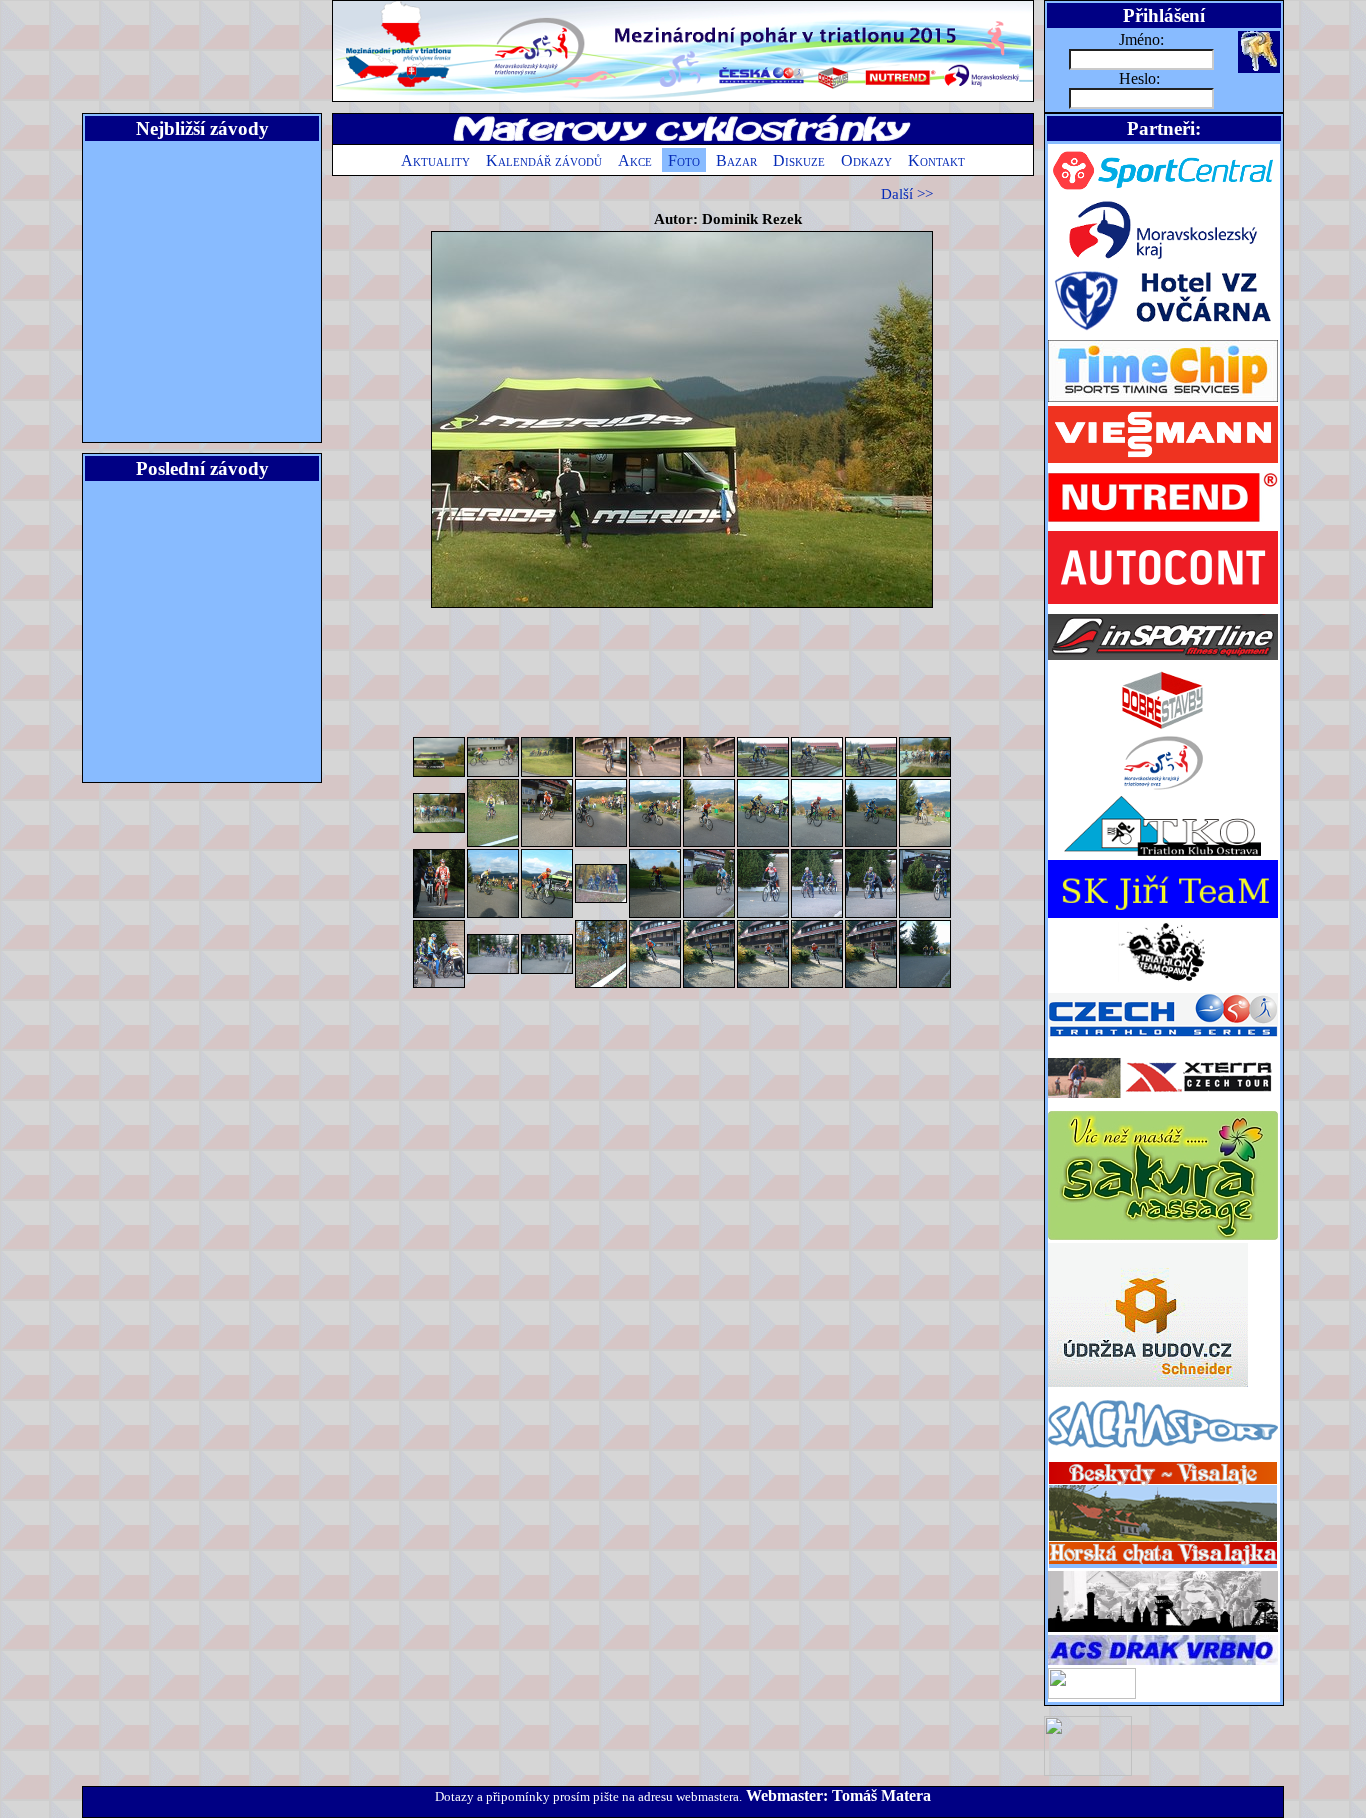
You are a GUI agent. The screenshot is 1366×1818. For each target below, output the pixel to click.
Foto (684, 160)
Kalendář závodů (544, 160)
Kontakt (936, 160)
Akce (635, 160)
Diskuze (799, 160)
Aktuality (435, 160)
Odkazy (866, 160)
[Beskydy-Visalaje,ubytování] (1163, 1565)
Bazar (736, 160)
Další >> (907, 194)
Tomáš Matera (881, 1795)
